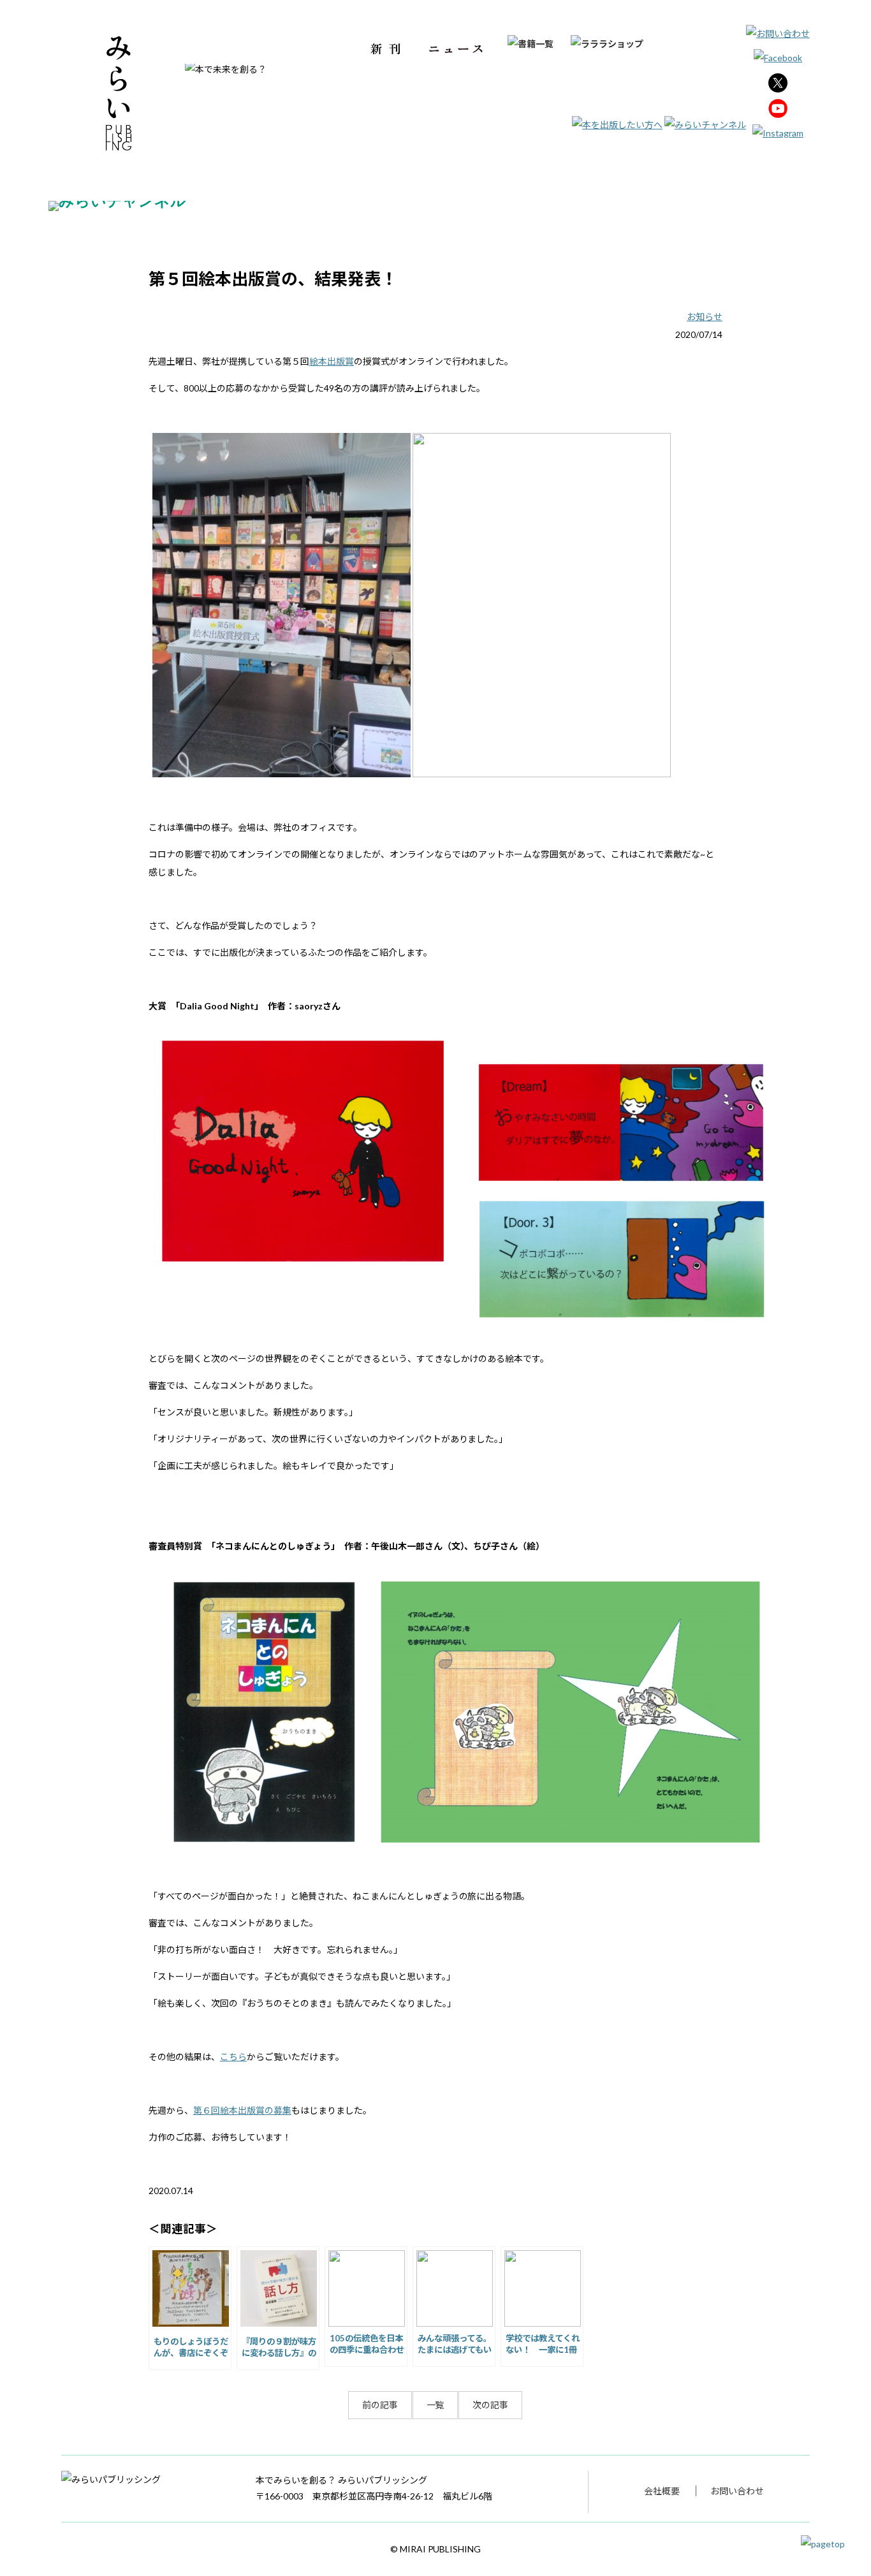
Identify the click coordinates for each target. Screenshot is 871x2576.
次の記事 (490, 2405)
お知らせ (705, 317)
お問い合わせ (737, 2491)
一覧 (435, 2405)
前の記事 (380, 2405)
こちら (233, 2057)
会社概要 (662, 2491)
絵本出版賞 (332, 361)
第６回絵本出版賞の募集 (242, 2110)
